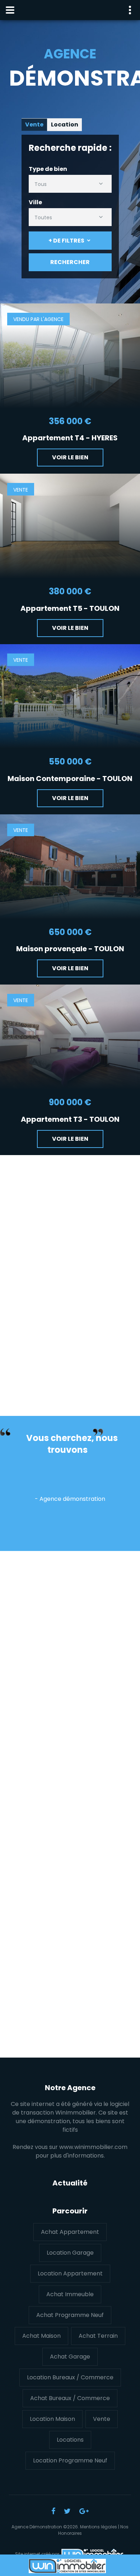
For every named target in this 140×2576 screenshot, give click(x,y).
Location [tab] (65, 125)
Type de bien (48, 169)
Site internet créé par (38, 2554)
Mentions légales (99, 2527)
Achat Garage (70, 2357)
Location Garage (70, 2253)
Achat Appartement (70, 2232)
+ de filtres (66, 241)
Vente (102, 2419)
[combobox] (70, 184)
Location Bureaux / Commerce (70, 2377)
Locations (70, 2440)
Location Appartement (70, 2273)
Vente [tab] (34, 125)
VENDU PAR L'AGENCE (38, 319)
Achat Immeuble (70, 2294)
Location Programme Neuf (70, 2460)
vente (21, 490)
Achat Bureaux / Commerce (70, 2398)
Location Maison (52, 2419)
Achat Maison (41, 2336)
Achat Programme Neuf (70, 2315)
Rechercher (70, 262)
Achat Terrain (98, 2336)
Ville (35, 202)
